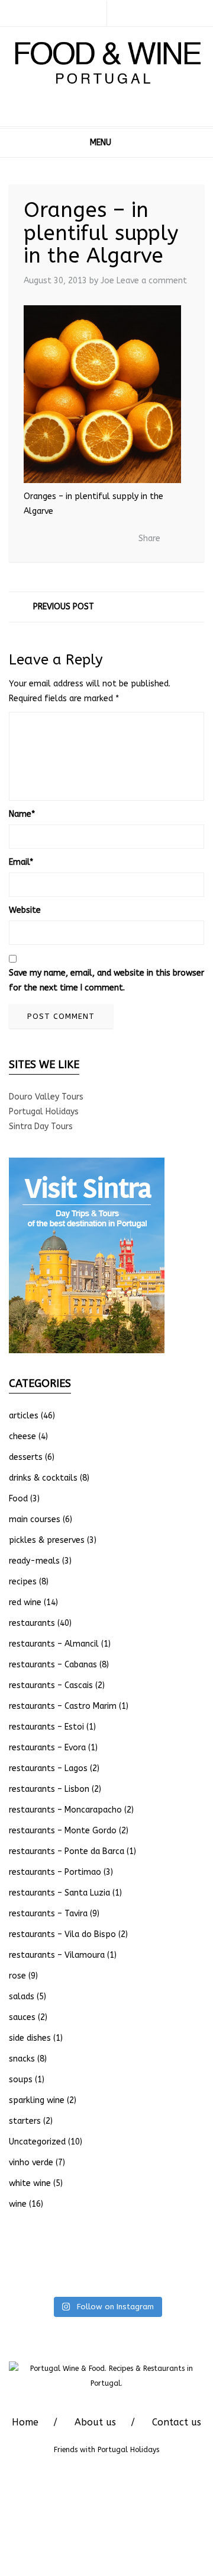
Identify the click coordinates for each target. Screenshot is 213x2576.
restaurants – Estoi (46, 1727)
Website (25, 910)
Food (18, 1499)
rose (17, 1976)
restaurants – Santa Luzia (59, 1893)
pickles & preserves (47, 1540)
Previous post (64, 607)
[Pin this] (114, 539)
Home (25, 2422)
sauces (22, 2017)
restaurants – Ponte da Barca (67, 1851)
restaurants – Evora (47, 1748)
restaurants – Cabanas (53, 1665)
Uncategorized (37, 2142)
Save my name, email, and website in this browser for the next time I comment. (106, 980)
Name (22, 814)
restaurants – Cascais (51, 1685)
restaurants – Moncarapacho (65, 1810)
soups (21, 2080)
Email (21, 862)
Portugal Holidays (44, 1112)
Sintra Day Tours (41, 1126)
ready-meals (34, 1561)
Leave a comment (152, 281)
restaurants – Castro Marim (63, 1706)
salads (22, 1997)
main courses (35, 1519)
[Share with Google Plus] (96, 539)
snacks (22, 2059)
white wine (30, 2183)
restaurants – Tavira (48, 1914)
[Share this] (60, 539)
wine (18, 2204)
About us (95, 2422)
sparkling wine (37, 2100)
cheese (22, 1436)
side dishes (30, 2038)
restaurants (32, 1623)
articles (24, 1416)
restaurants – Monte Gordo (63, 1831)
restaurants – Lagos (48, 1768)
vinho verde (31, 2163)
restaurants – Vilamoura (57, 1955)
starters (25, 2121)
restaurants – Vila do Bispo (62, 1934)
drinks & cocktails (43, 1478)
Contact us (177, 2422)
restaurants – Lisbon (49, 1789)
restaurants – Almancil (54, 1644)
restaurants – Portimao (55, 1872)
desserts (26, 1457)
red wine (25, 1602)
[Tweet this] (78, 539)
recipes (23, 1582)
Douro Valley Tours (46, 1097)
